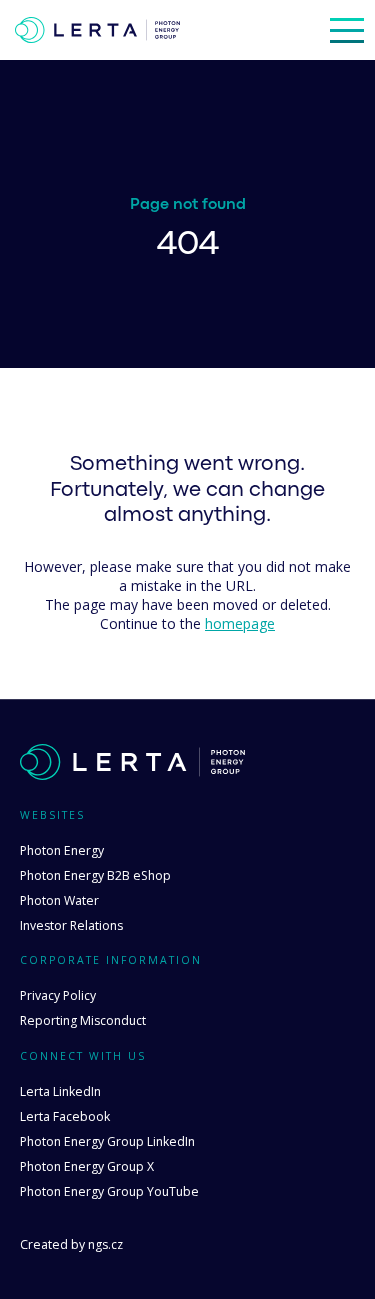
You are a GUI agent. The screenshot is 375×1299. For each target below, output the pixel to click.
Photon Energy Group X (87, 1166)
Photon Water (59, 900)
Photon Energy (62, 850)
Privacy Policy (58, 995)
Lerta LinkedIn (60, 1091)
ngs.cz (105, 1244)
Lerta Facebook (65, 1116)
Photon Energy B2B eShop (95, 875)
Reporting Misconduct (83, 1020)
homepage (240, 623)
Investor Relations (71, 925)
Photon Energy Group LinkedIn (107, 1141)
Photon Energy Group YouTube (109, 1191)
